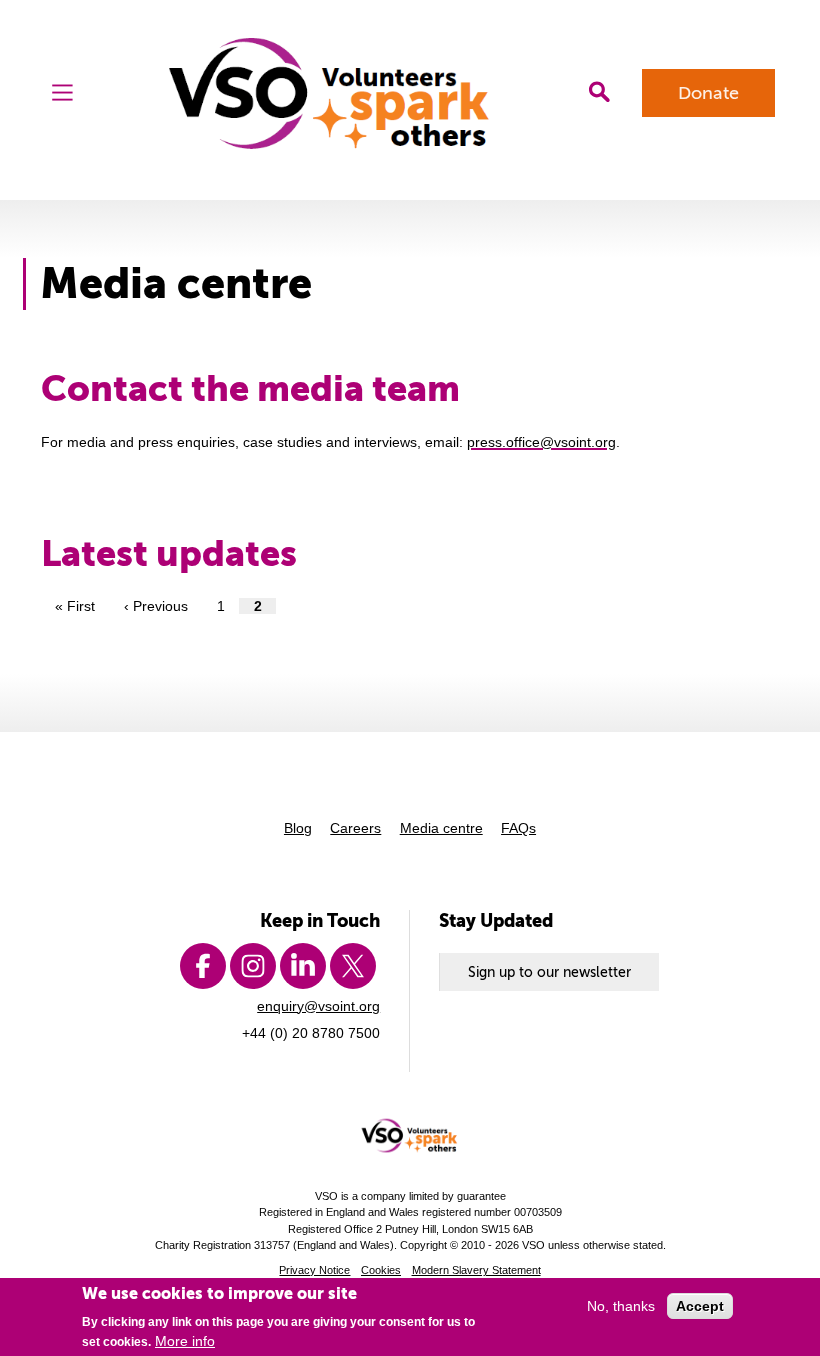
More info (185, 1341)
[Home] (331, 93)
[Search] (599, 92)
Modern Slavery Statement (476, 1270)
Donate (708, 93)
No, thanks (621, 1306)
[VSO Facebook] (203, 966)
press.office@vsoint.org (541, 442)
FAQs (518, 828)
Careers (355, 828)
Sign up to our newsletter (549, 972)
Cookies (381, 1270)
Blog (298, 828)
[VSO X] (353, 966)
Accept (700, 1306)
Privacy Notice (314, 1270)
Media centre (441, 828)
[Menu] (63, 92)
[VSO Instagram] (253, 966)
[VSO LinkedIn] (303, 966)
